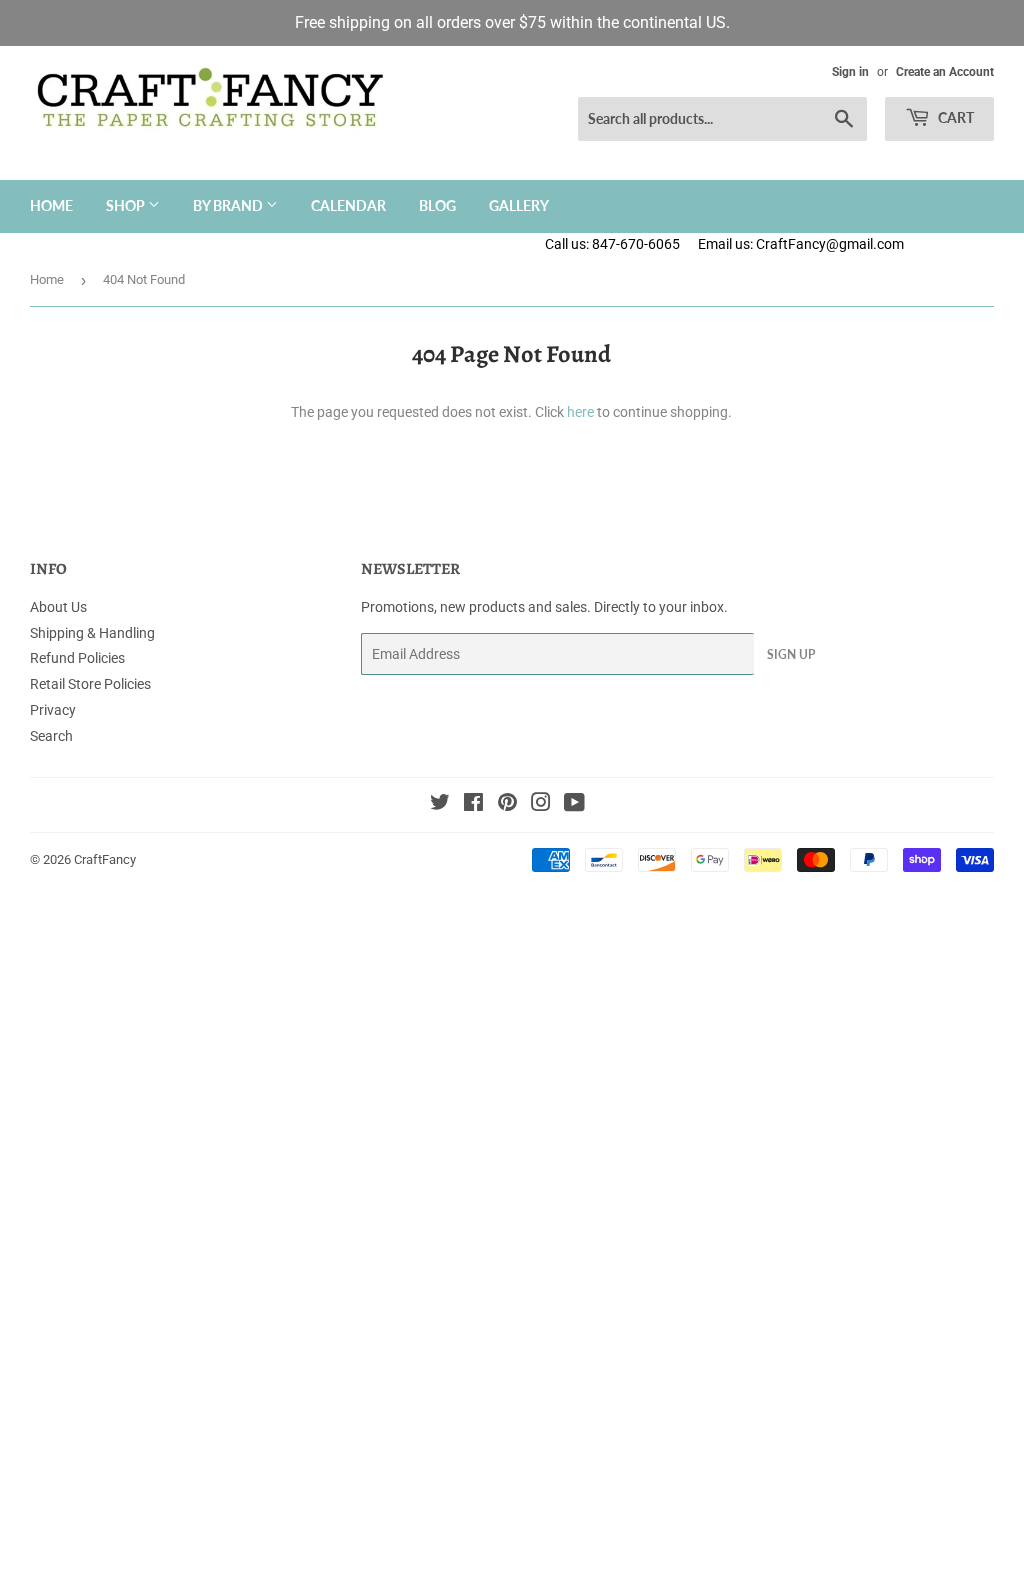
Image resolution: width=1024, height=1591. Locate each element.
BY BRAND (229, 205)
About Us (58, 607)
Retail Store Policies (90, 684)
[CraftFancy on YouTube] (574, 805)
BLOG (437, 205)
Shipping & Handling (92, 633)
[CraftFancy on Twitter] (440, 805)
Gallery (519, 205)
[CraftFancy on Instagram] (541, 805)
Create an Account (945, 72)
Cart (954, 117)
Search (51, 736)
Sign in (850, 72)
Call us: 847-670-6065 (612, 244)
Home (51, 205)
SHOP (127, 205)
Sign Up (791, 654)
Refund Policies (77, 658)
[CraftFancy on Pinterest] (507, 805)
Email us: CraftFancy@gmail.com (861, 244)
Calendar (348, 205)
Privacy (53, 710)
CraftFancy (105, 859)
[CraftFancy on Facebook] (473, 805)
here (580, 412)
